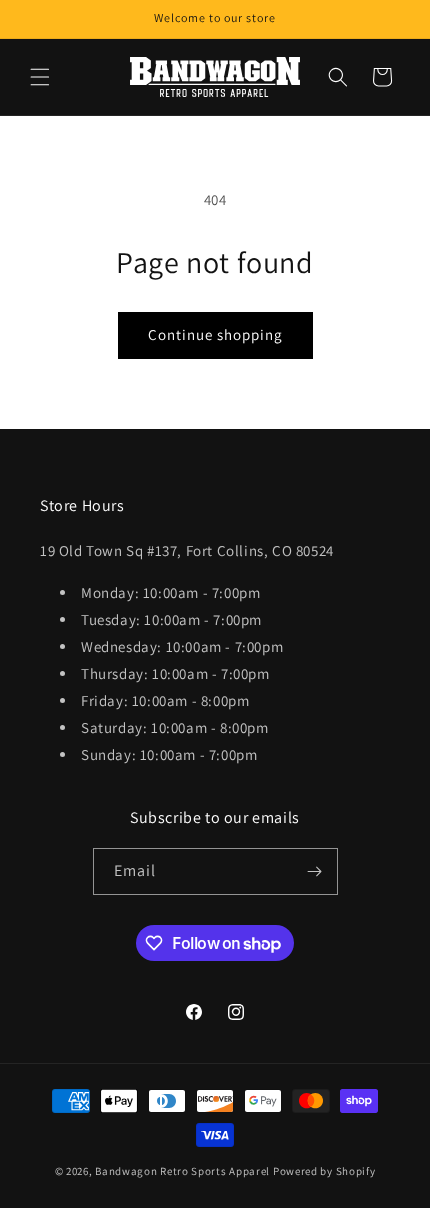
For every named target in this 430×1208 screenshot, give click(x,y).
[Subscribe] (315, 871)
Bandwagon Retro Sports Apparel (182, 1171)
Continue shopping (215, 334)
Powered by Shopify (324, 1171)
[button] (40, 77)
